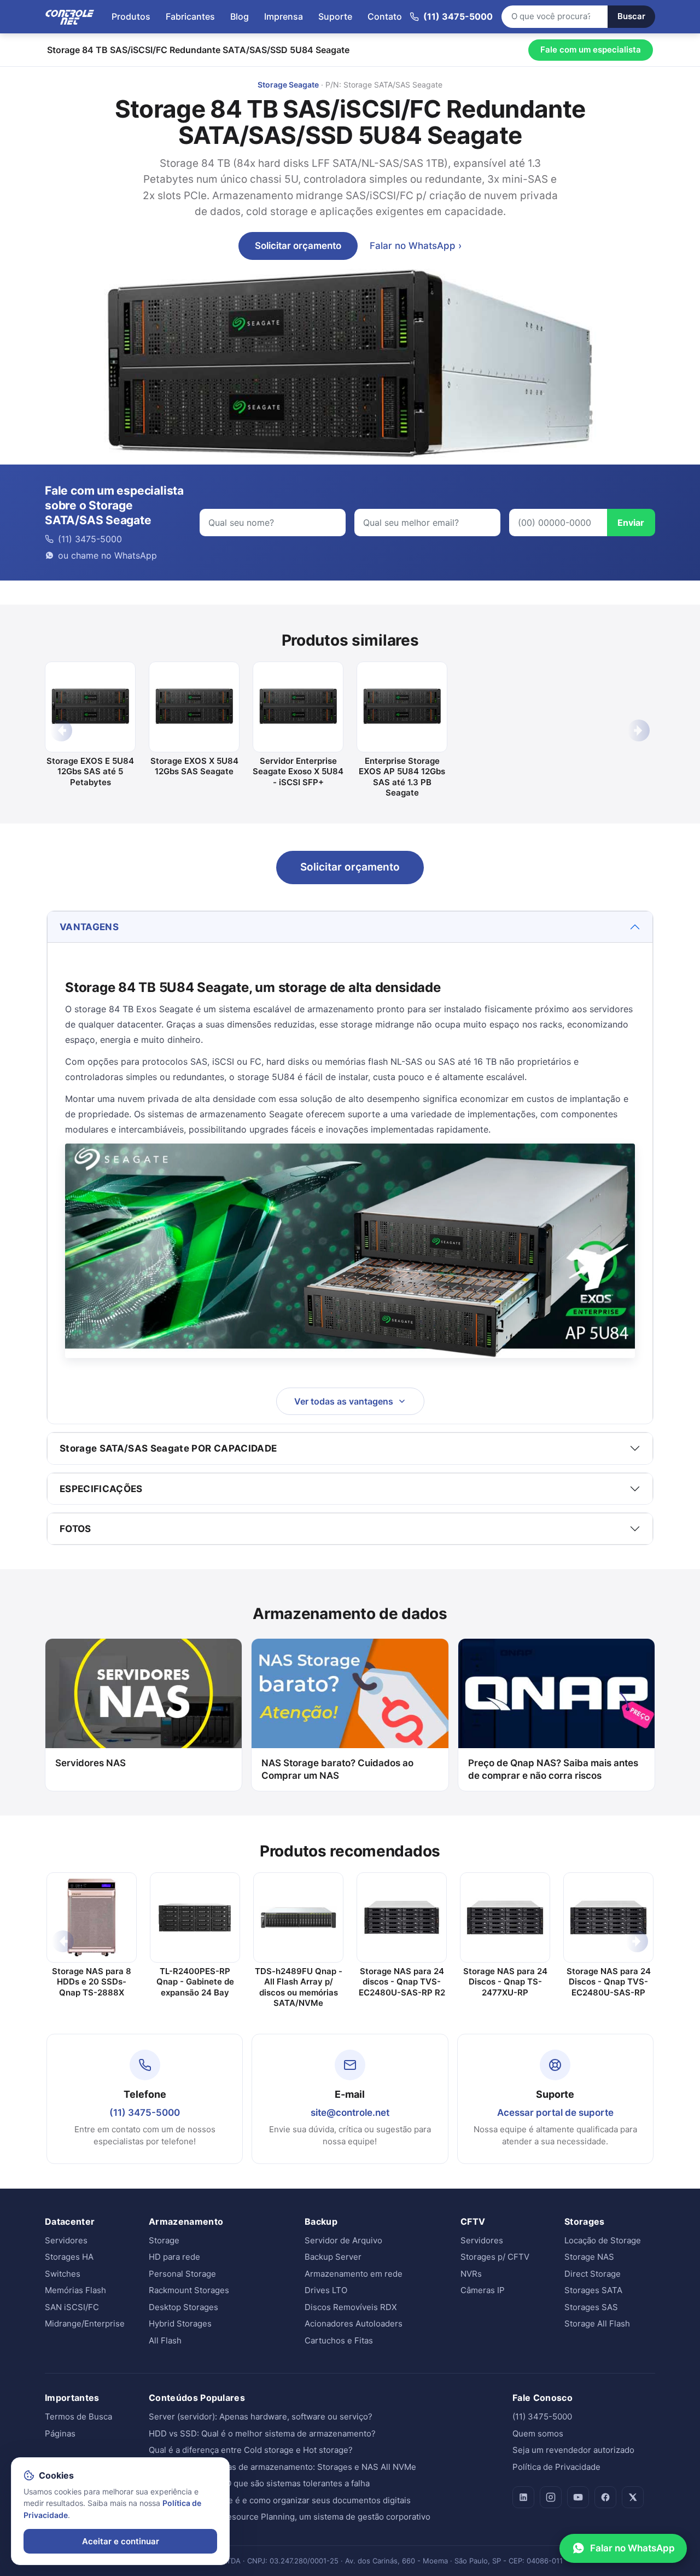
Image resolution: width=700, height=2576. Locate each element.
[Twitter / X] (633, 2497)
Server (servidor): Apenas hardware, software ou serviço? (261, 2417)
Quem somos (538, 2433)
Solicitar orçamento (298, 246)
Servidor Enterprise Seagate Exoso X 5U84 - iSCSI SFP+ (298, 771)
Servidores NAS (91, 1763)
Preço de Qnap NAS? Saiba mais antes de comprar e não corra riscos (553, 1769)
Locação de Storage (603, 2240)
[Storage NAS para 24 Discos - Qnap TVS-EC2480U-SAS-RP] (608, 1918)
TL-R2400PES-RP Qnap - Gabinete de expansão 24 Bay (195, 1982)
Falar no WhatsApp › (416, 246)
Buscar (631, 16)
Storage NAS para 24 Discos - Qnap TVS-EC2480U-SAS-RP (609, 1982)
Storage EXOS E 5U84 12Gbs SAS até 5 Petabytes (90, 771)
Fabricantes (190, 16)
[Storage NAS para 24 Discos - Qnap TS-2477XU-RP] (505, 1918)
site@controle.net (350, 2113)
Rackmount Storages (189, 2290)
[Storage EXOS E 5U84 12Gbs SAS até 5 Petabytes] (90, 707)
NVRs (471, 2274)
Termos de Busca (78, 2417)
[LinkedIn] (523, 2497)
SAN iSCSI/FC (72, 2307)
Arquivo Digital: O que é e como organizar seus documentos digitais (280, 2500)
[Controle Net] (70, 16)
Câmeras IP (483, 2290)
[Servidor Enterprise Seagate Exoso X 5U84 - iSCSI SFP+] (298, 707)
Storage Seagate (288, 85)
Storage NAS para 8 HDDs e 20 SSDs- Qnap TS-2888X (92, 1982)
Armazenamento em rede (354, 2274)
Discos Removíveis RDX (351, 2307)
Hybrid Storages (180, 2323)
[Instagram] (551, 2497)
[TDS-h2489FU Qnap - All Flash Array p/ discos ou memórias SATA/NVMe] (298, 1918)
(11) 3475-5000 (145, 2113)
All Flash (165, 2340)
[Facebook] (605, 2497)
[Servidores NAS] (144, 1693)
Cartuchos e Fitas (339, 2340)
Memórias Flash (75, 2290)
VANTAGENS (89, 927)
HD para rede (174, 2257)
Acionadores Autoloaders (354, 2323)
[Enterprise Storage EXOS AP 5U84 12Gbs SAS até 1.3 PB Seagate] (402, 707)
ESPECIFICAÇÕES (101, 1489)
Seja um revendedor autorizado (573, 2450)
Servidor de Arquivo (343, 2240)
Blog (240, 16)
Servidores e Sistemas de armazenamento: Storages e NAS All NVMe (282, 2467)
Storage (164, 2240)
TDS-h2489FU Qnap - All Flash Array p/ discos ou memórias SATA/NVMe (299, 1987)
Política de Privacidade (556, 2467)
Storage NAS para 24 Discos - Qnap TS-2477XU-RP (505, 1982)
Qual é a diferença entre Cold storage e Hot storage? (251, 2450)
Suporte (335, 16)
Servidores (66, 2240)
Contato (385, 16)
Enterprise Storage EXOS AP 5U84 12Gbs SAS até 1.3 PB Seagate (402, 777)
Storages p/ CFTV (495, 2257)
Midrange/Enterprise (85, 2323)
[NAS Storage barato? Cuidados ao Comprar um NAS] (350, 1693)
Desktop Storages (183, 2307)
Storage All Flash (597, 2323)
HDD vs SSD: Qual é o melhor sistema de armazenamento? (262, 2433)
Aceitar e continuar (121, 2541)
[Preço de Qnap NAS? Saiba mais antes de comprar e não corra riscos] (556, 1693)
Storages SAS (591, 2307)
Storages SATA (593, 2290)
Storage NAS (589, 2257)
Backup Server (333, 2257)
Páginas (60, 2433)
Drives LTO (326, 2290)
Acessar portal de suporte (555, 2113)
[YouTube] (578, 2497)
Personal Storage (182, 2274)
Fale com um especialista (591, 50)
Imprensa (284, 16)
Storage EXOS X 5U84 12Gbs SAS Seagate (194, 766)
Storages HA (69, 2257)
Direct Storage (593, 2274)
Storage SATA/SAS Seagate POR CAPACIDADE (168, 1448)
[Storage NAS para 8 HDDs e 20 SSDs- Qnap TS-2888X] (92, 1918)
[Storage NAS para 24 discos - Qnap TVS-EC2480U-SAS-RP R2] (402, 1918)
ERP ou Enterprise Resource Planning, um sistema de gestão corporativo (290, 2517)
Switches (63, 2274)
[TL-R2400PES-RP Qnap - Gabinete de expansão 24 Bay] (195, 1918)
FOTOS (75, 1529)
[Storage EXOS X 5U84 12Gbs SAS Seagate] (194, 707)
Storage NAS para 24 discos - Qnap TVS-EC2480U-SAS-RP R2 (402, 1982)
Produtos (131, 16)
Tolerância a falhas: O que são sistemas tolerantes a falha (259, 2483)
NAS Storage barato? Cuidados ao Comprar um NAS (337, 1769)
